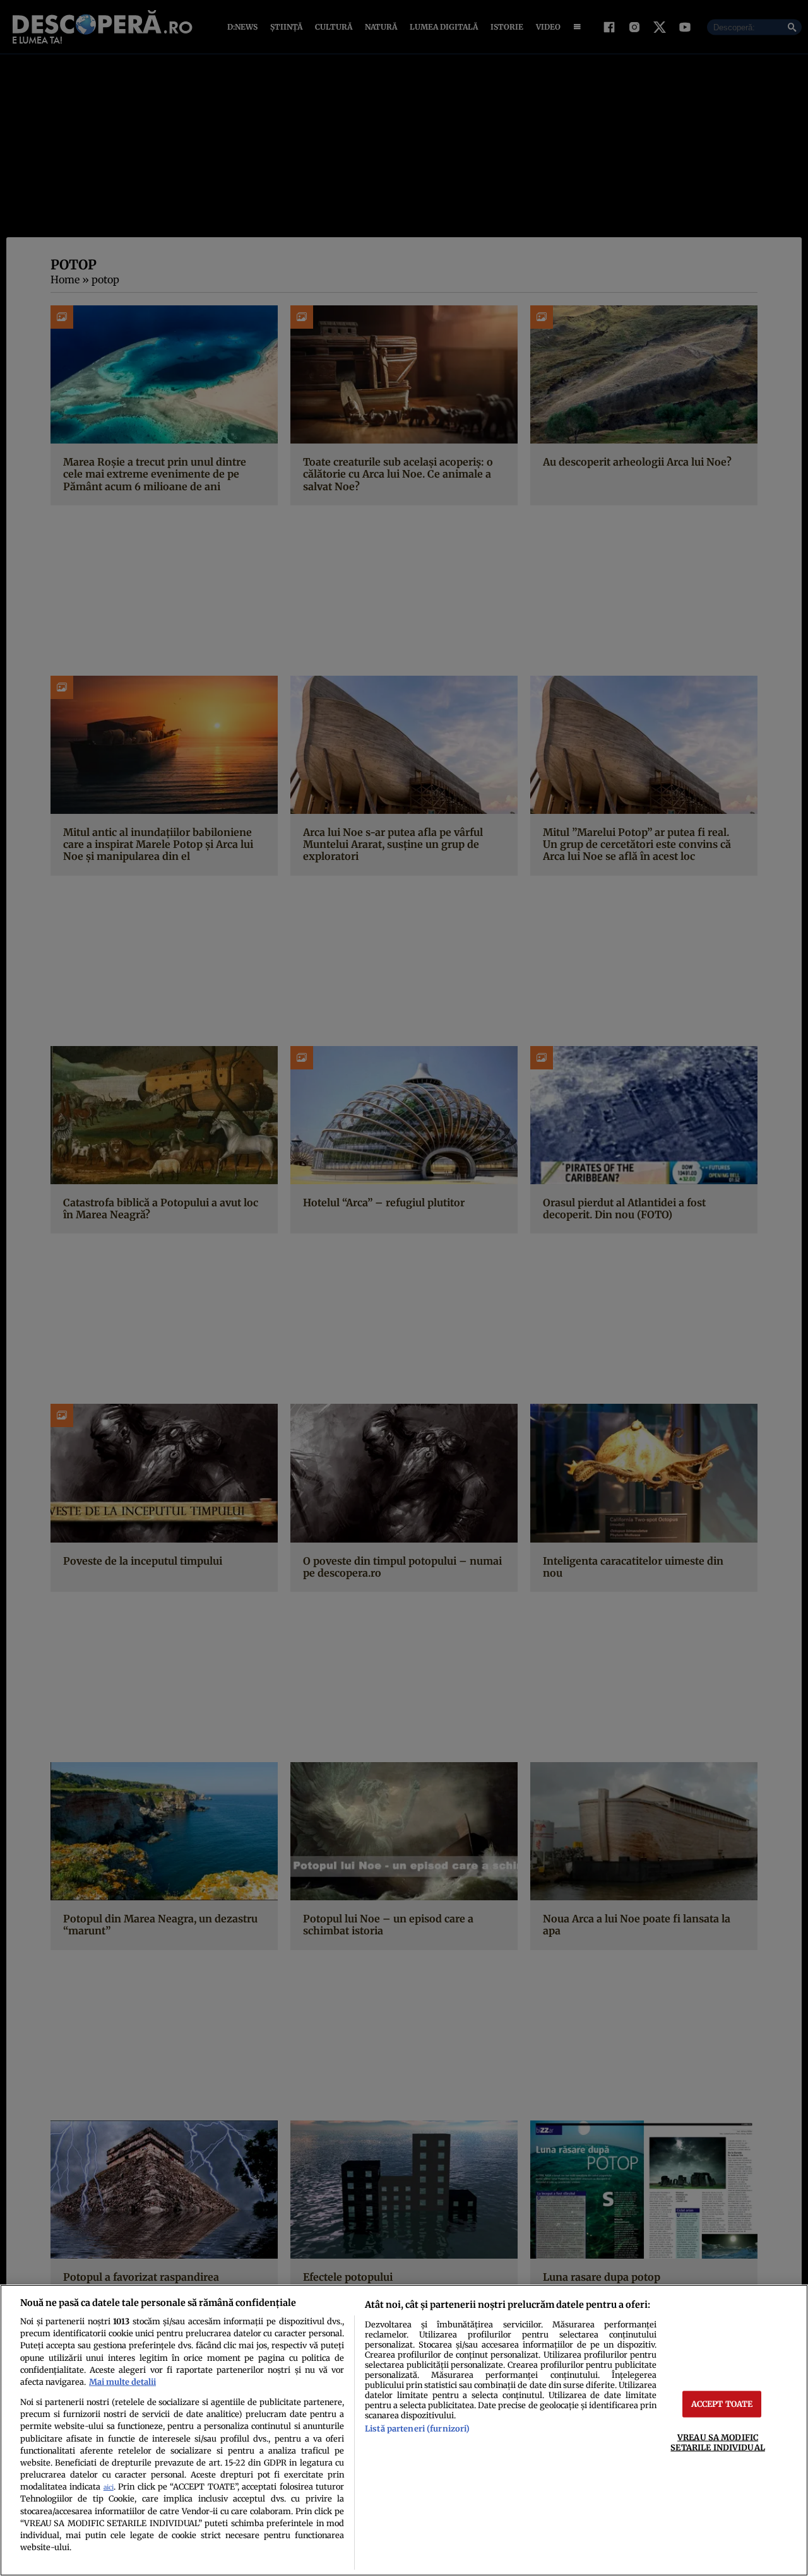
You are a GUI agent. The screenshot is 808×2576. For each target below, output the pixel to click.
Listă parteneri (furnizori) (417, 2428)
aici (109, 2487)
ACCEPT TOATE (722, 2404)
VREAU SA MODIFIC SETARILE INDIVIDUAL (717, 2442)
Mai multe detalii (122, 2382)
